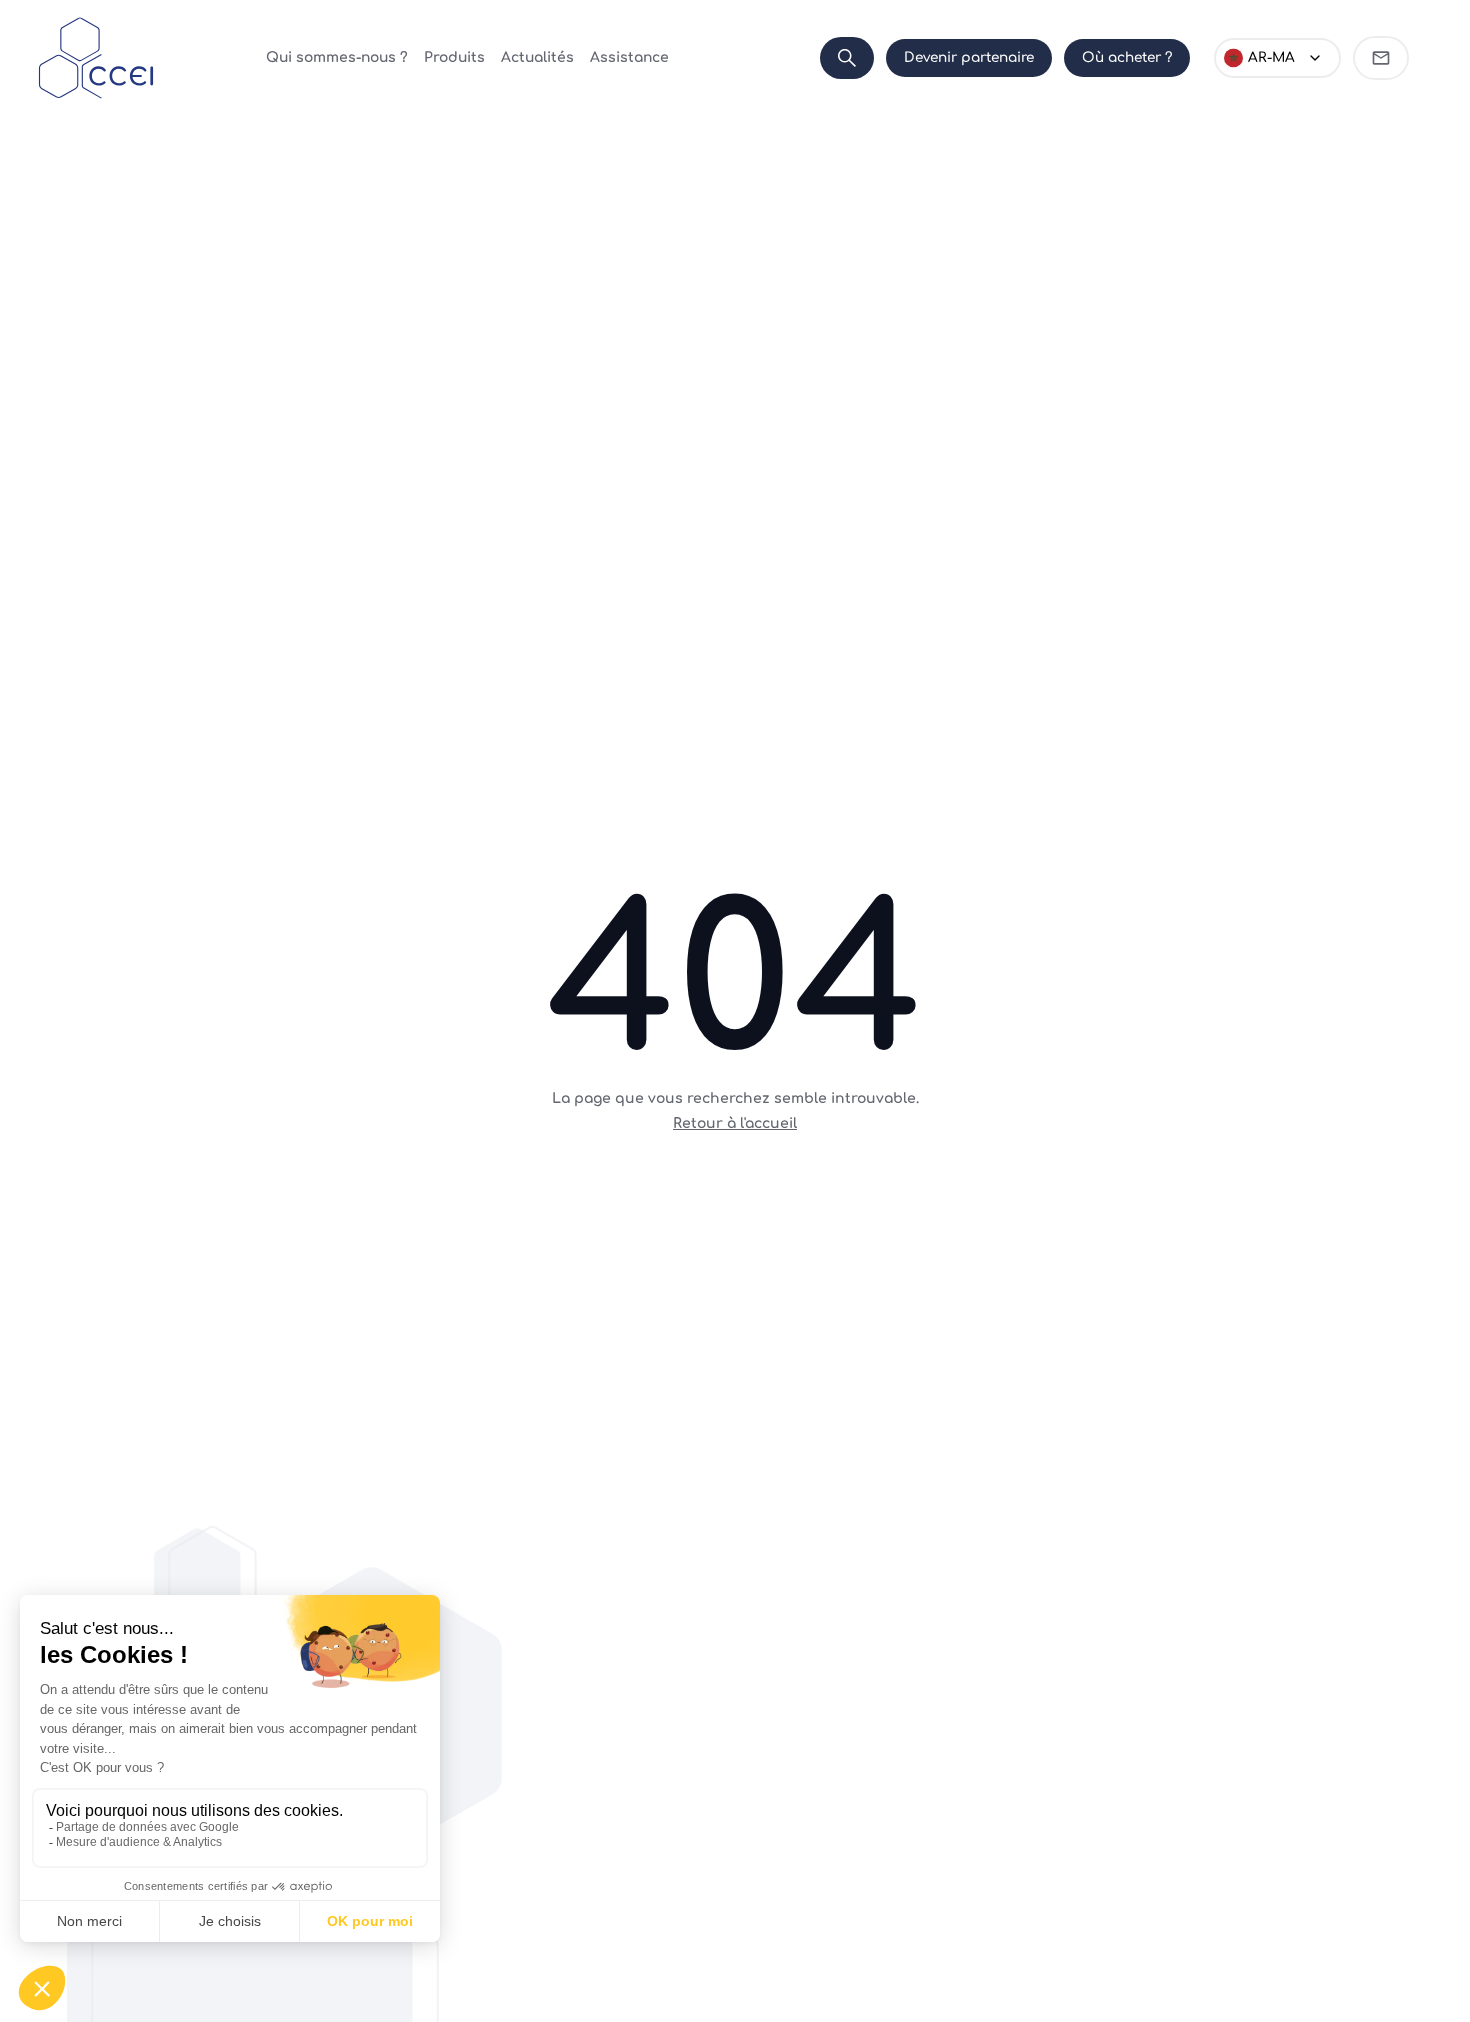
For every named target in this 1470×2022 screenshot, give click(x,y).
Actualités (537, 57)
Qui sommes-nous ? (337, 57)
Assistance (629, 57)
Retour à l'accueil (735, 1123)
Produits (454, 57)
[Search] (847, 58)
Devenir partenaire (969, 57)
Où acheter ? (1127, 57)
